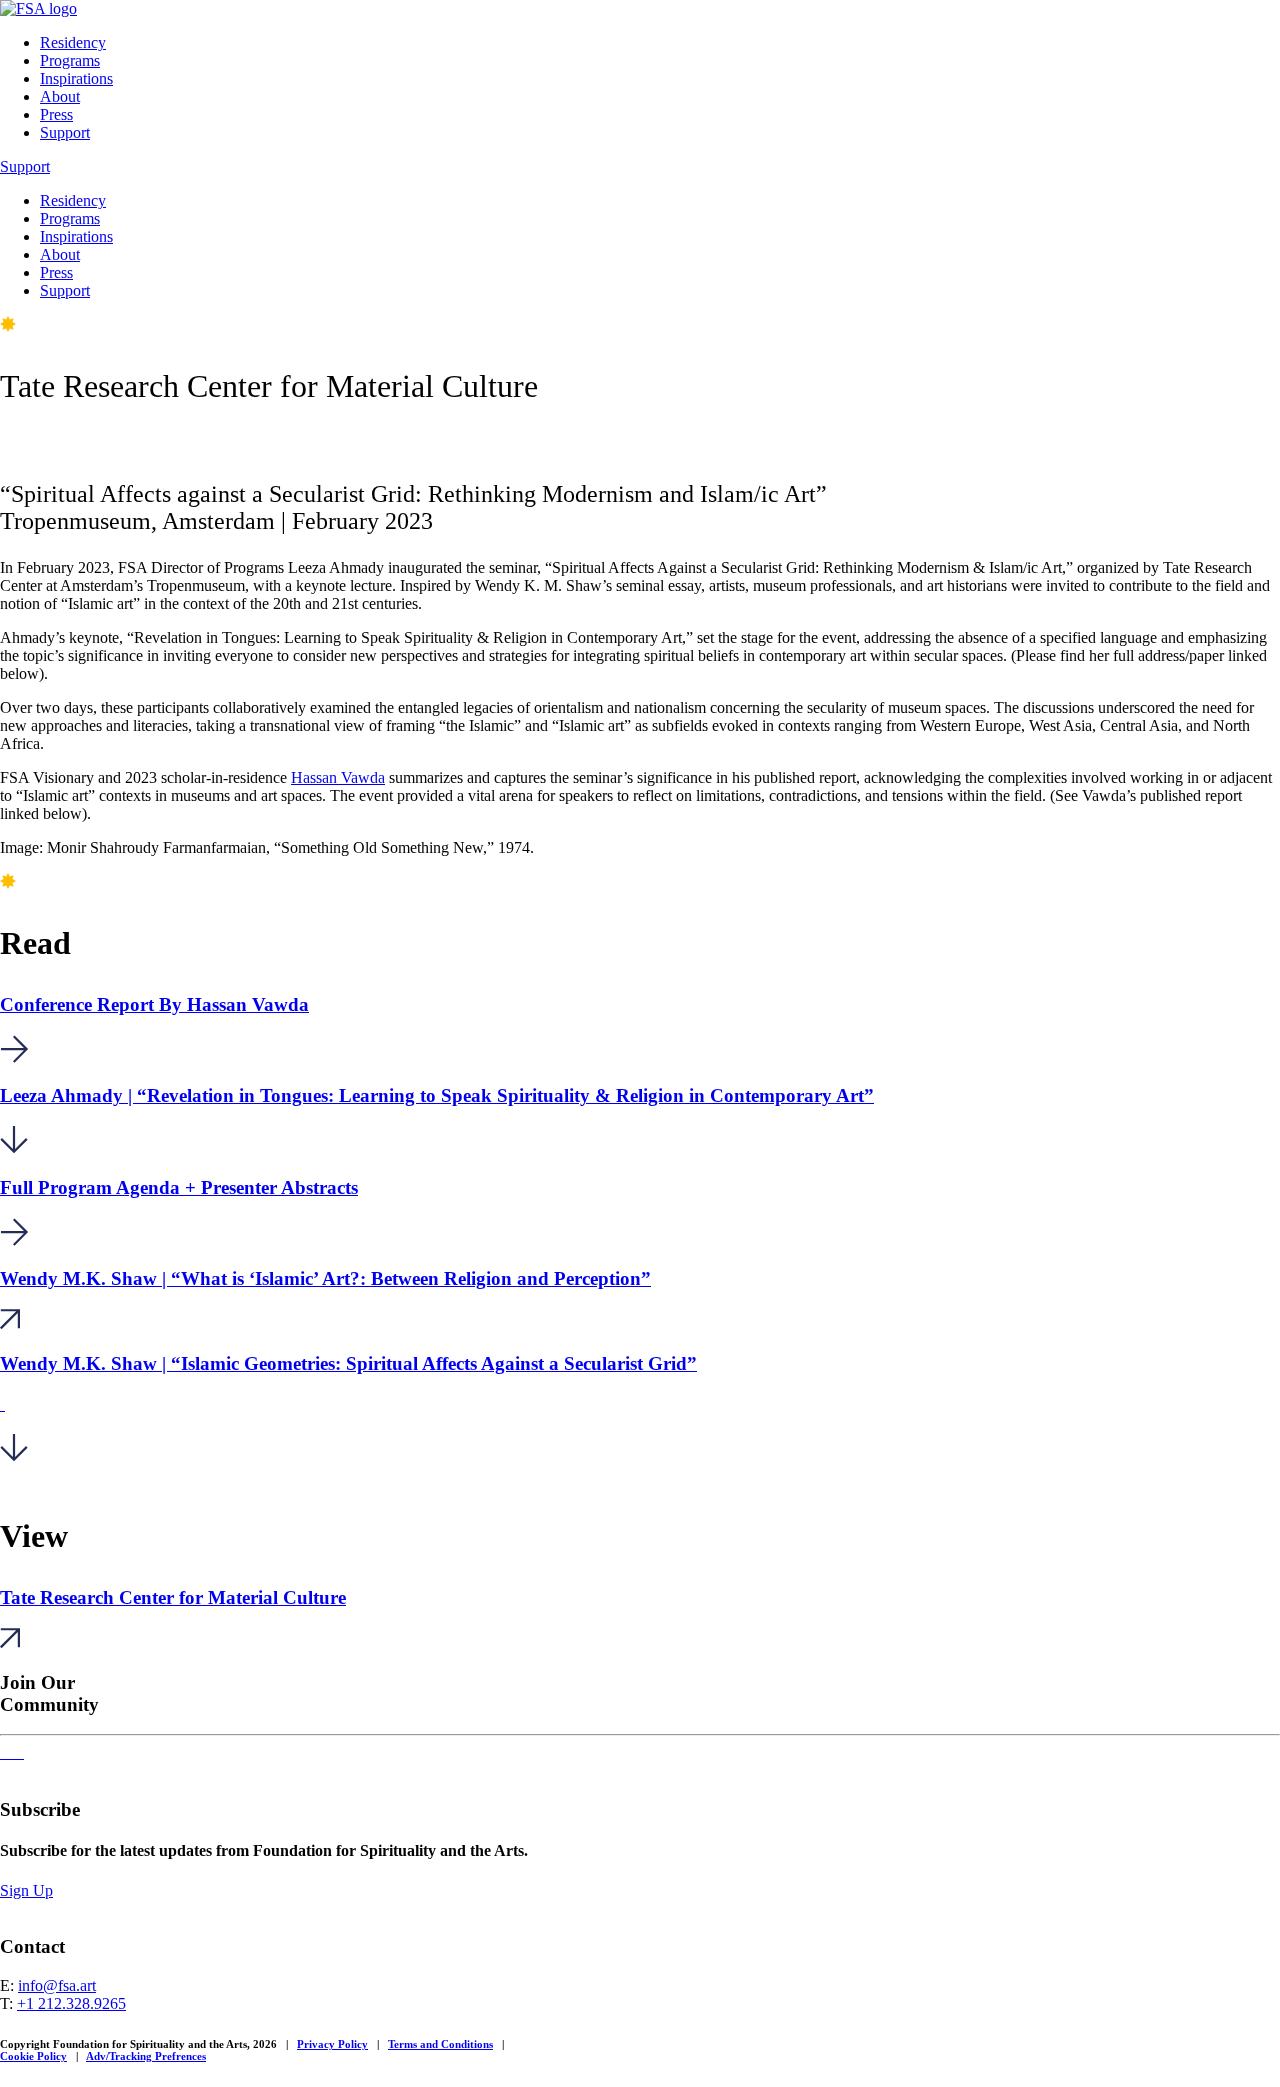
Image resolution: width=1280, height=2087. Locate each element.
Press (56, 114)
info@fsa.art (57, 1985)
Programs (70, 60)
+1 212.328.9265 (71, 2003)
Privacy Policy (332, 2044)
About (60, 96)
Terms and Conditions (440, 2044)
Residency (73, 42)
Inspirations (76, 78)
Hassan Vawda (338, 777)
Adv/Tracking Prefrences (146, 2056)
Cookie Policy (33, 2056)
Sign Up (26, 1890)
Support (65, 132)
